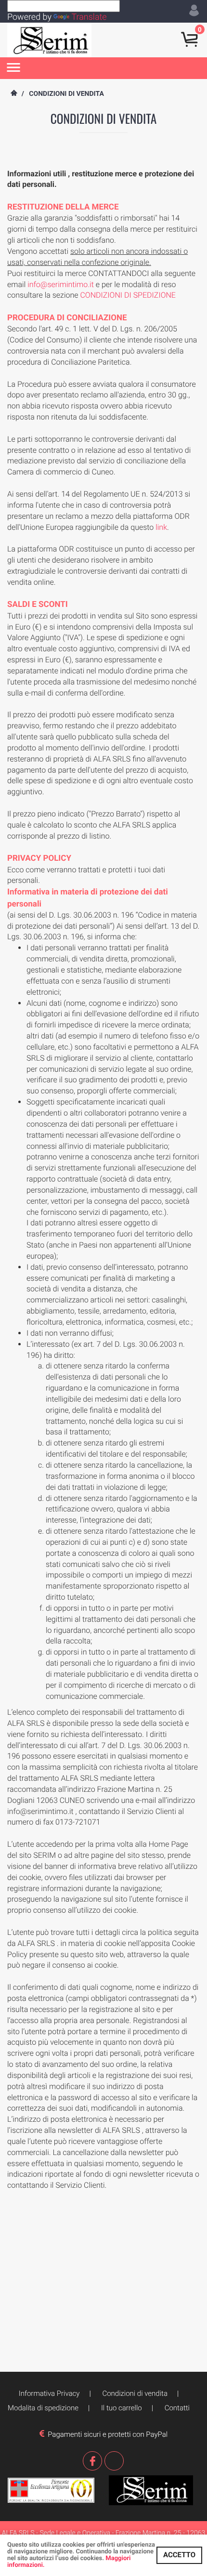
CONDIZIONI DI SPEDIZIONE (128, 295)
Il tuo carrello (122, 2408)
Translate (89, 17)
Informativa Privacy (49, 2393)
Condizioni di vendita (135, 2393)
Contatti (177, 2408)
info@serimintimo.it (61, 284)
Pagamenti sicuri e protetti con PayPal (106, 2434)
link (161, 527)
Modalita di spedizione (43, 2408)
